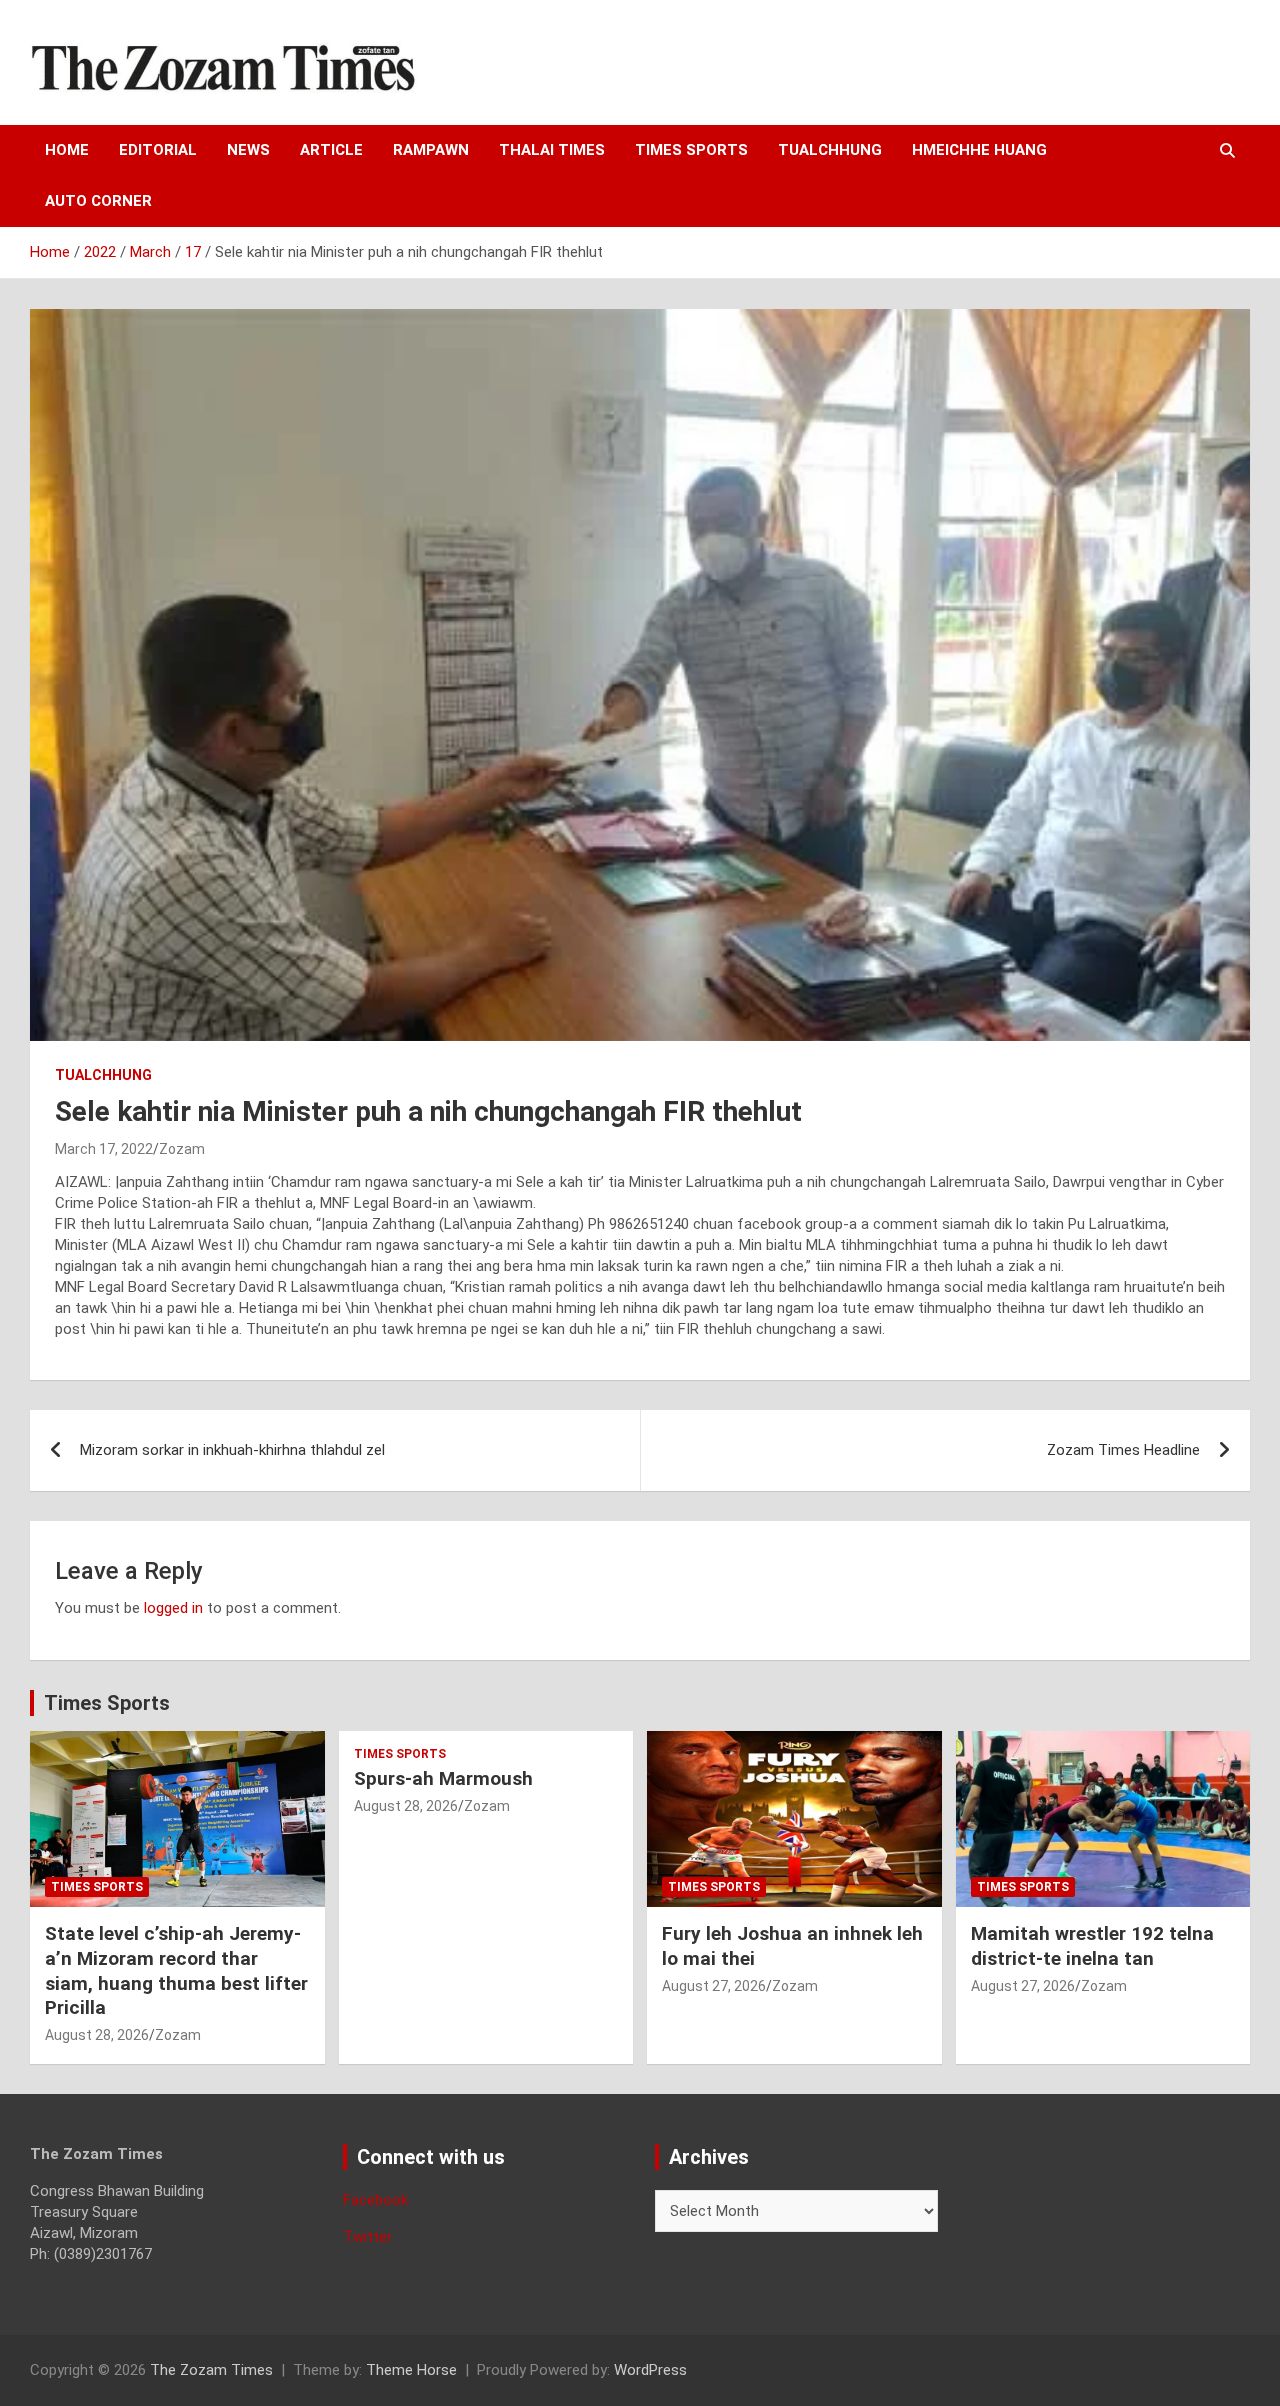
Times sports (691, 150)
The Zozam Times (211, 2370)
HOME (67, 150)
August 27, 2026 (714, 1986)
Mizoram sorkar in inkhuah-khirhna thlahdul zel (232, 1450)
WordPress (650, 2370)
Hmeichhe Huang (979, 150)
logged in (173, 1608)
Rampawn (431, 150)
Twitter (367, 2237)
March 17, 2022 (104, 1149)
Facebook (375, 2200)
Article (331, 150)
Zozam (182, 1149)
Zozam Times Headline (1123, 1450)
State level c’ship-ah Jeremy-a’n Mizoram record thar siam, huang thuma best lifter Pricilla (176, 1970)
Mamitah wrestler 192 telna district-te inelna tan (1092, 1946)
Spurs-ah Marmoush (443, 1778)
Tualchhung (830, 150)
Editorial (158, 150)
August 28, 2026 (97, 2035)
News (248, 150)
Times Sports (107, 1703)
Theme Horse (411, 2370)
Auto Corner (98, 201)
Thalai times (552, 150)
